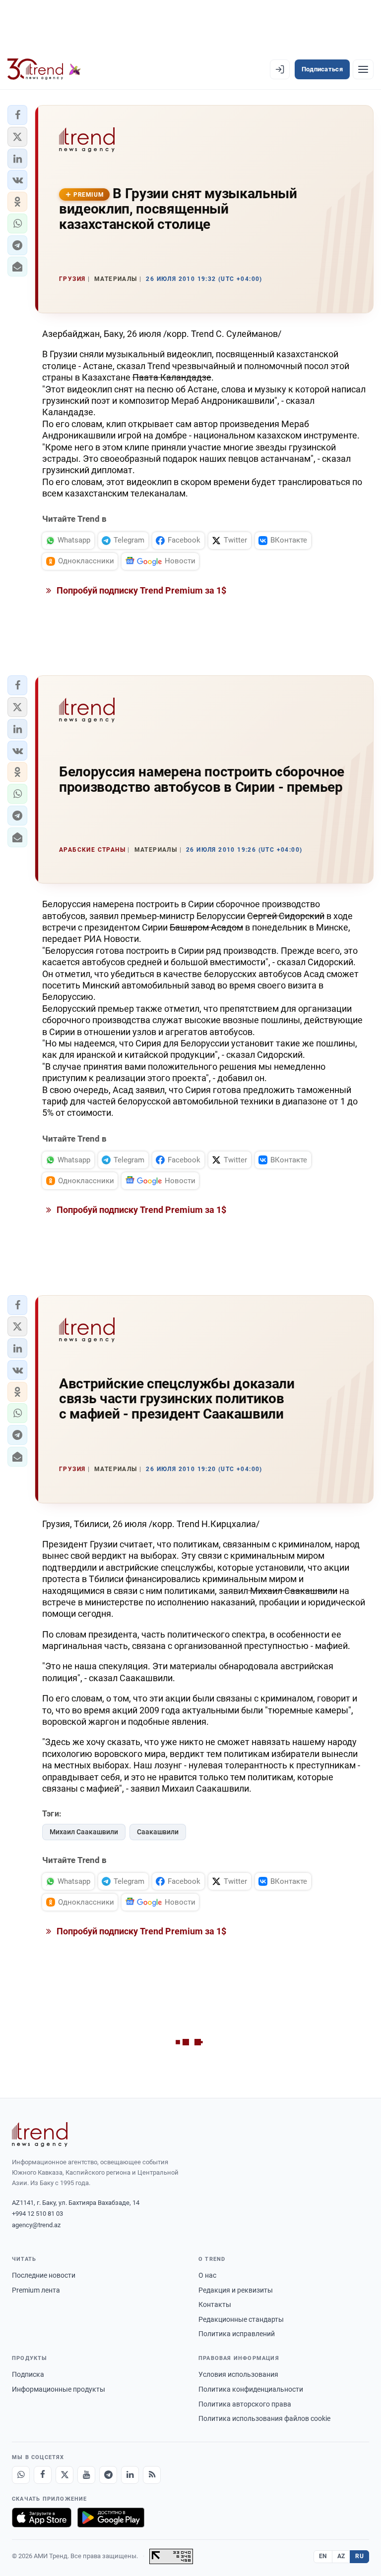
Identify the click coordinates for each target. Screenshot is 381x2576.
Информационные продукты (59, 2389)
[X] (64, 2475)
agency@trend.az (36, 2225)
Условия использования (238, 2374)
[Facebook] (43, 2475)
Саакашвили (158, 1832)
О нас (207, 2275)
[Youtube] (86, 2475)
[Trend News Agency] (40, 2135)
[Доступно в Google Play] (111, 2518)
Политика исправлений (237, 2334)
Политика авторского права (245, 2404)
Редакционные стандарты (241, 2319)
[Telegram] (108, 2475)
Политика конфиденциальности (251, 2389)
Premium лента (36, 2290)
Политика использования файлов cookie (264, 2418)
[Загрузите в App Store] (42, 2518)
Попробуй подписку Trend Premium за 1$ (140, 590)
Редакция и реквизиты (236, 2290)
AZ (341, 2556)
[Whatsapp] (21, 2475)
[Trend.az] (44, 69)
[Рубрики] (363, 69)
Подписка (28, 2374)
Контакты (215, 2304)
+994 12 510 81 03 (37, 2214)
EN (323, 2556)
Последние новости (44, 2275)
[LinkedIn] (130, 2475)
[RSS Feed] (152, 2475)
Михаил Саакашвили (84, 1832)
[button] (17, 115)
